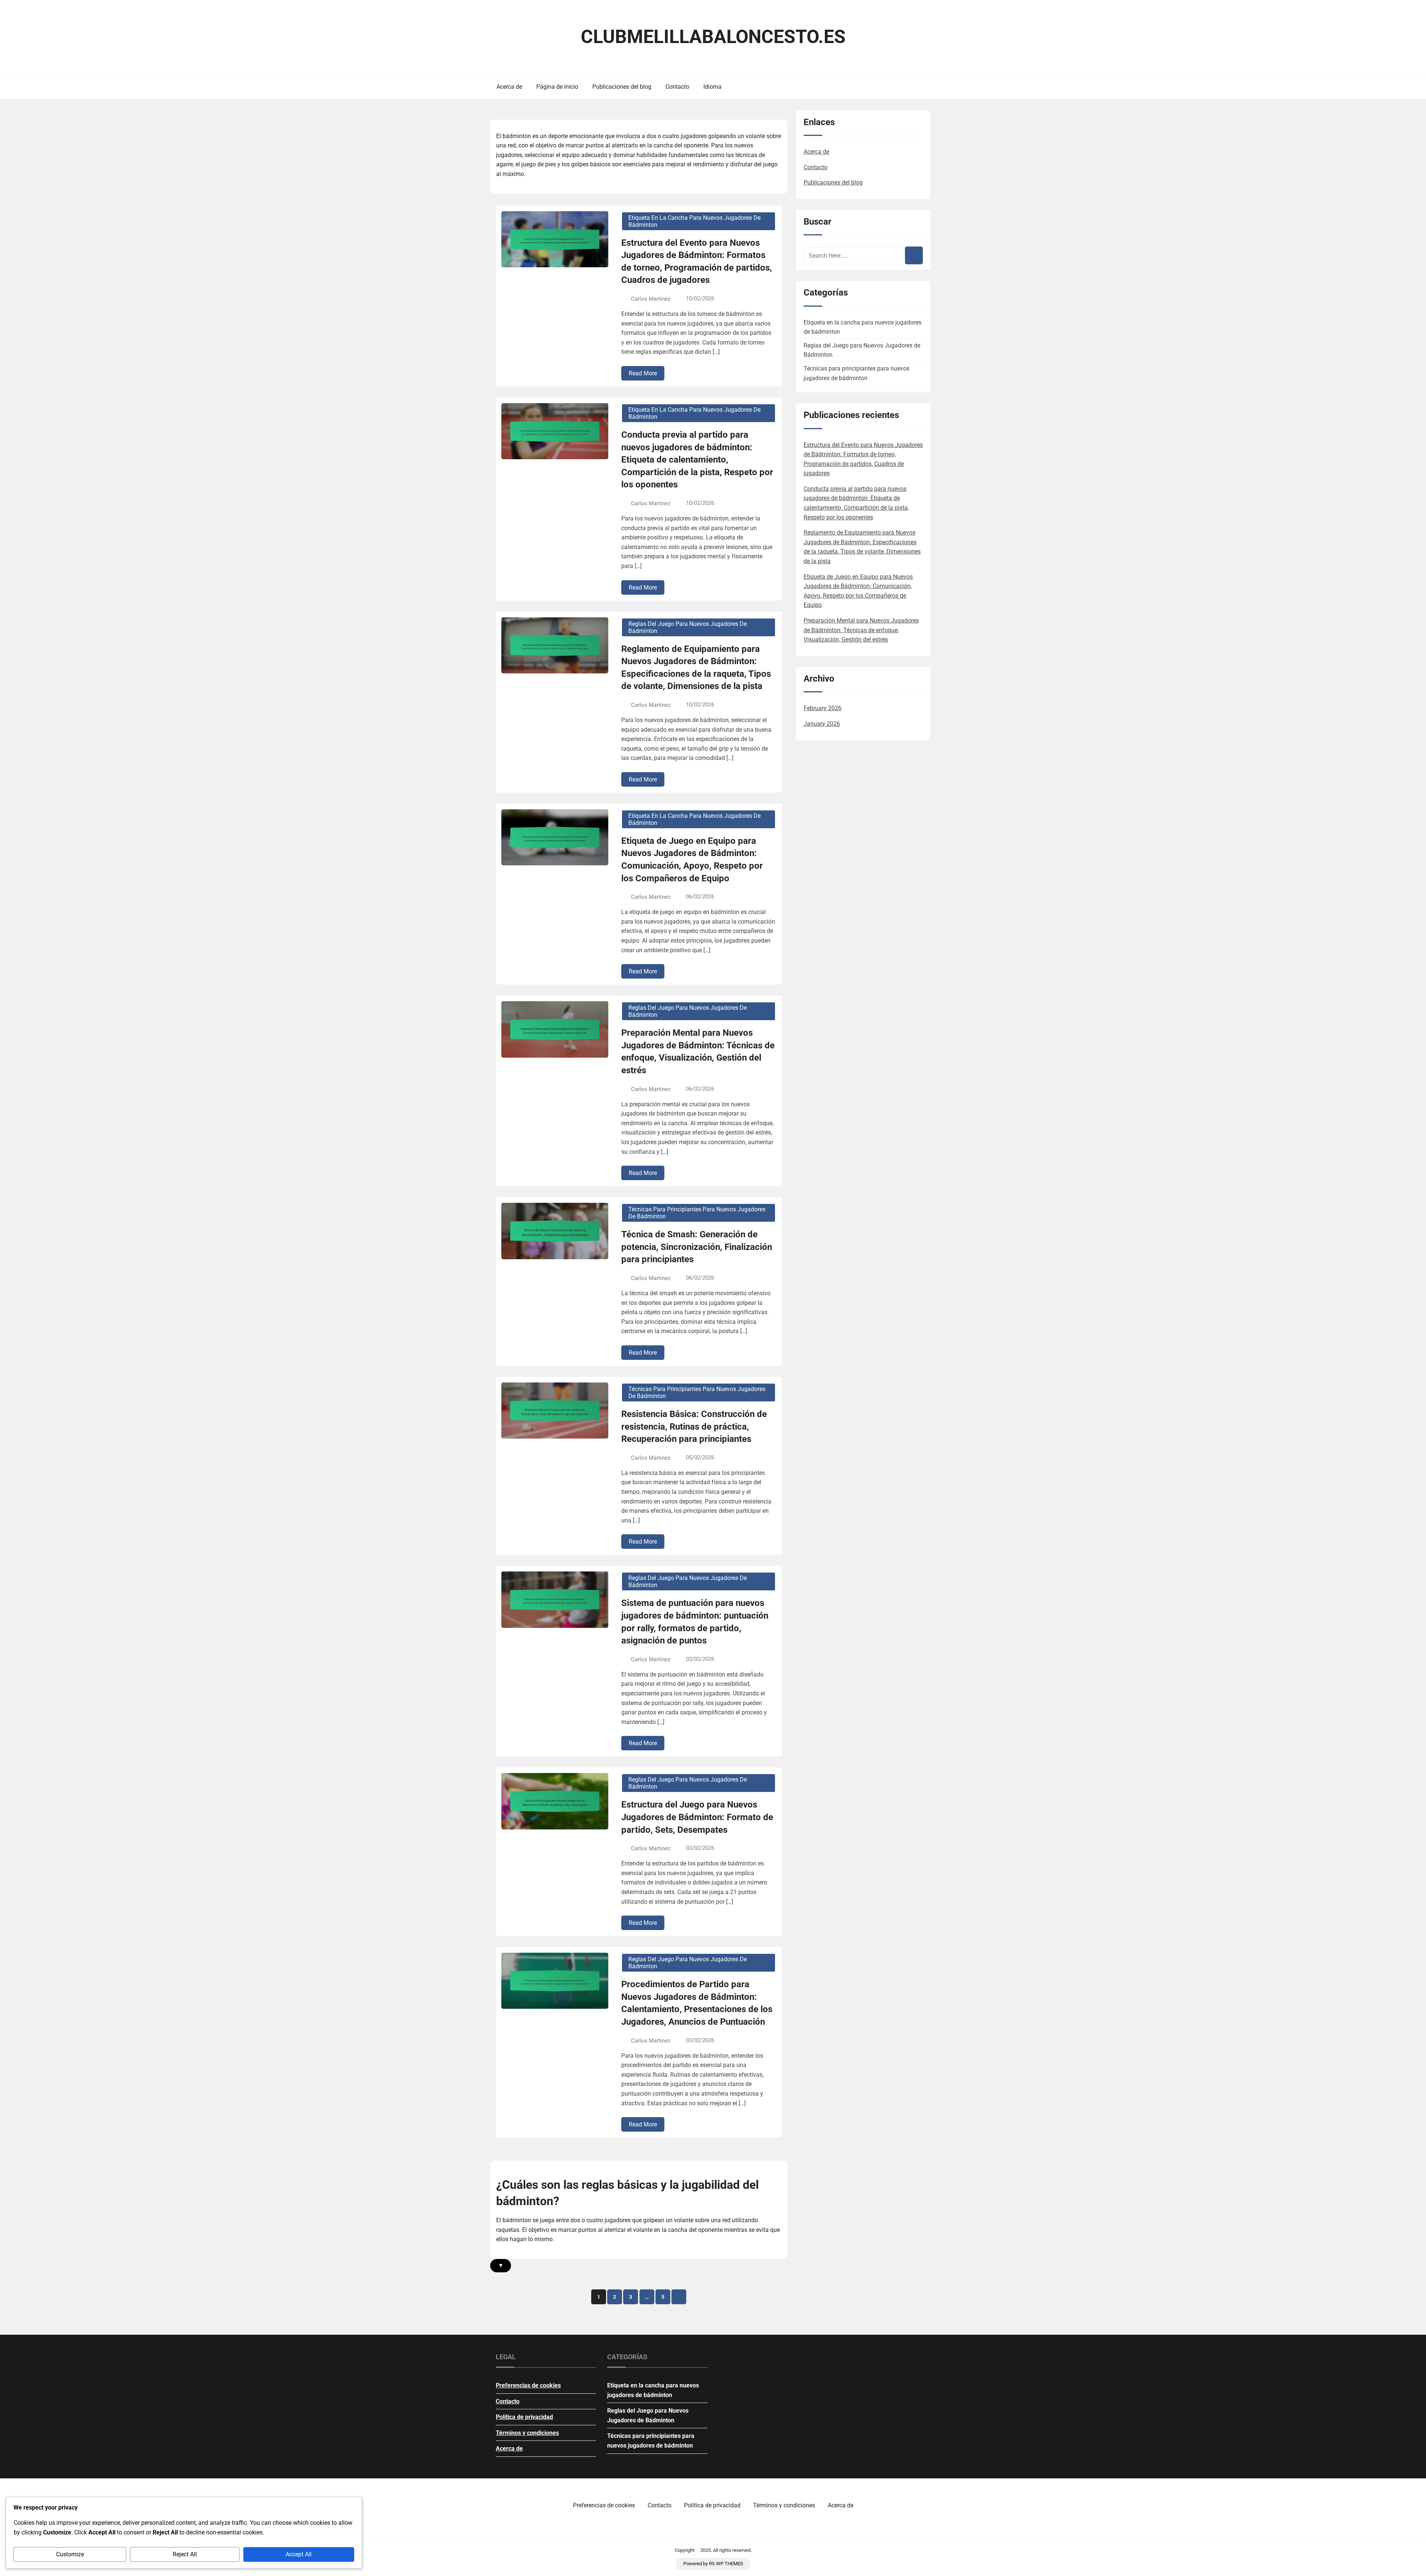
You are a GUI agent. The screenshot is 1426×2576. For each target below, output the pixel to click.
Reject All (185, 2554)
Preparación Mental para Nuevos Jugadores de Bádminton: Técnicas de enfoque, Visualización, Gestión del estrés (698, 1052)
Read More (643, 373)
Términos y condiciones (527, 2433)
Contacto (677, 87)
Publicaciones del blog (622, 87)
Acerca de (509, 87)
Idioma (712, 87)
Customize (70, 2554)
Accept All (299, 2554)
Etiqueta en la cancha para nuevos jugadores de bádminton (694, 221)
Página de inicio (557, 87)
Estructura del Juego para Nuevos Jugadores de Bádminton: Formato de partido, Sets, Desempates (697, 1817)
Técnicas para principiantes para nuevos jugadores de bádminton (697, 1213)
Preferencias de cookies (528, 2385)
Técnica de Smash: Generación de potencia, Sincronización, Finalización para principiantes (697, 1247)
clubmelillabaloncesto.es (713, 37)
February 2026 (823, 708)
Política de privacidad (524, 2417)
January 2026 (822, 724)
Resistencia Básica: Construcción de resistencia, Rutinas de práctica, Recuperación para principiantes (694, 1426)
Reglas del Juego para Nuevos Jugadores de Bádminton (688, 627)
